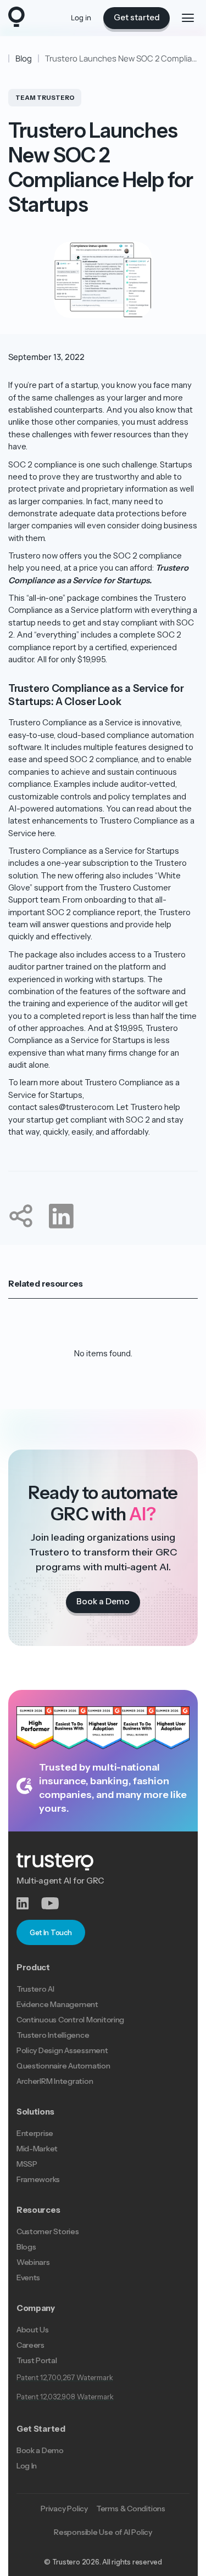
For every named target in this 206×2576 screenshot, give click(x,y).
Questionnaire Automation (63, 2066)
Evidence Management (57, 2004)
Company (36, 2308)
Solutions (35, 2112)
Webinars (33, 2262)
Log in (81, 18)
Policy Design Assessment (62, 2050)
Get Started (41, 2429)
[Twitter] (53, 1904)
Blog (24, 58)
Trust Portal (37, 2360)
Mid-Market (37, 2149)
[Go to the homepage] (16, 18)
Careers (30, 2345)
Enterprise (35, 2133)
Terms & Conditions (131, 2509)
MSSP (27, 2164)
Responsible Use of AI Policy (103, 2532)
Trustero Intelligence (53, 2035)
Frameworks (38, 2179)
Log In (27, 2466)
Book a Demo (40, 2450)
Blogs (26, 2247)
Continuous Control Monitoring (70, 2020)
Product (33, 1968)
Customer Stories (48, 2231)
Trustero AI (35, 1989)
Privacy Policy (64, 2509)
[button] (188, 18)
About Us (33, 2330)
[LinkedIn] (29, 1904)
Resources (38, 2210)
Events (28, 2278)
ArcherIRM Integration (55, 2081)
